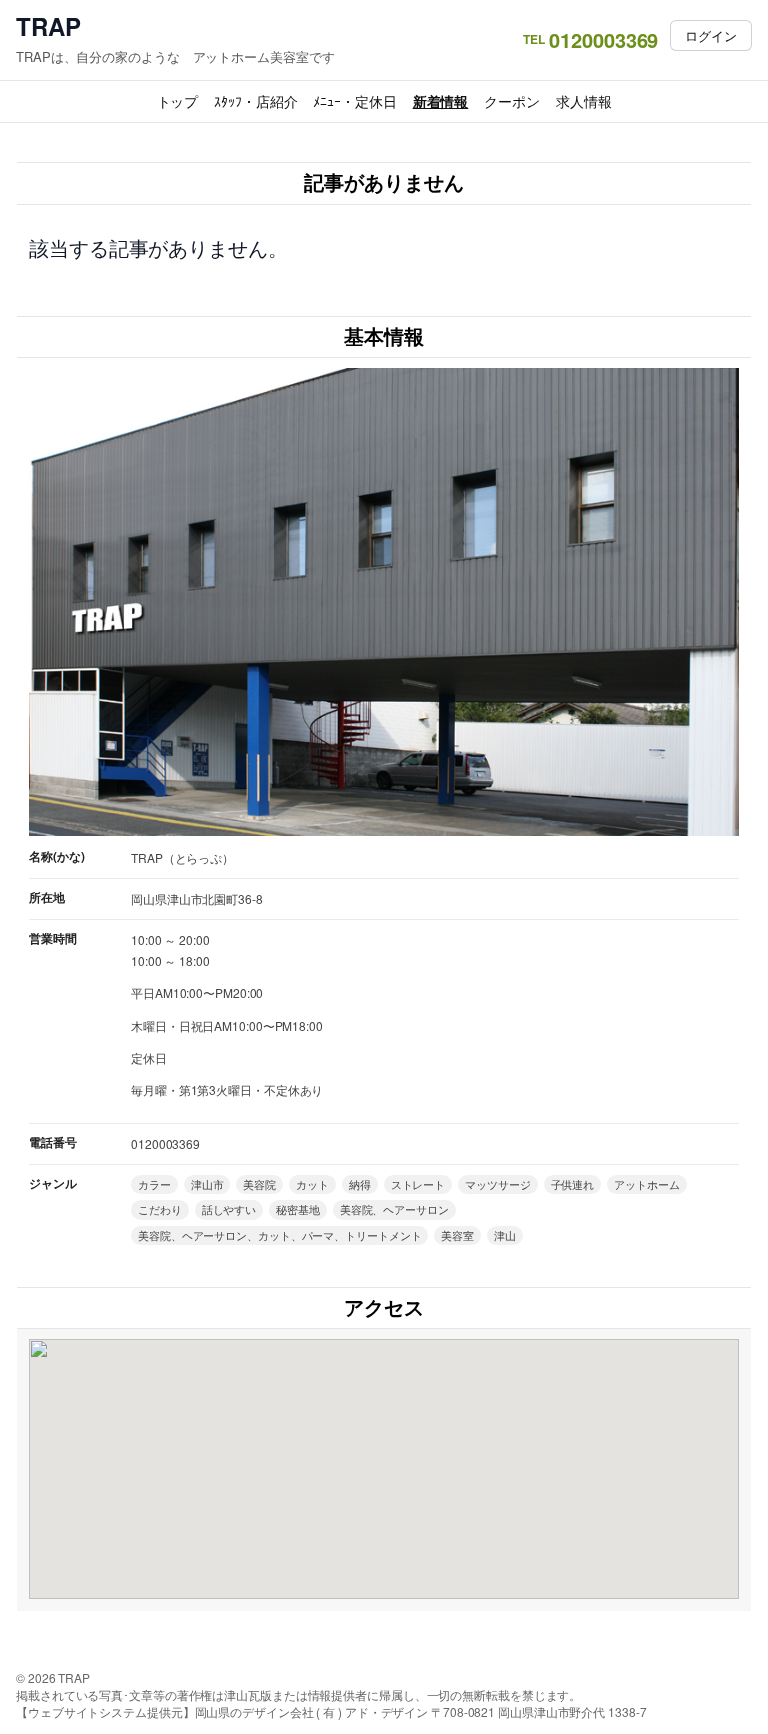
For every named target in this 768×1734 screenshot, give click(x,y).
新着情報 (441, 101)
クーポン (512, 101)
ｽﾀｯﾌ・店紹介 (255, 101)
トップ (178, 101)
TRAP (48, 26)
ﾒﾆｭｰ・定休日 (354, 101)
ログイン (711, 35)
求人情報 (584, 101)
